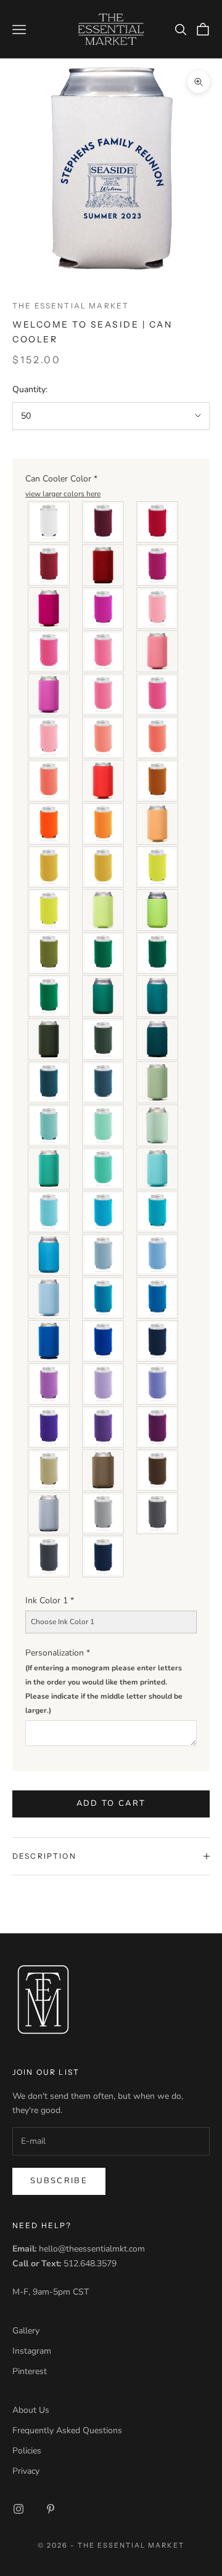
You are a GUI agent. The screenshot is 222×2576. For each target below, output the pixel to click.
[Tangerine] (104, 781)
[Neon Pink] (104, 651)
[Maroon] (104, 522)
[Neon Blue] (49, 1255)
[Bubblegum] (104, 694)
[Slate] (158, 1513)
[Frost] (49, 1513)
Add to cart (111, 1803)
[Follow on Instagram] (18, 2509)
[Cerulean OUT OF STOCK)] (49, 1341)
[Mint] (49, 1125)
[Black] (104, 1556)
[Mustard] (49, 867)
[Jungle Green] (104, 1039)
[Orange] (104, 824)
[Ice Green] (104, 1125)
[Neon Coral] (49, 781)
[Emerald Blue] (49, 1169)
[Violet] (158, 1427)
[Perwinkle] (158, 1384)
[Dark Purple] (49, 1427)
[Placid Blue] (49, 1298)
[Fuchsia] (104, 1427)
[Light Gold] (104, 867)
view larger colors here (63, 494)
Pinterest (30, 2371)
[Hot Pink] (49, 651)
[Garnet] (49, 565)
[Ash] (49, 1556)
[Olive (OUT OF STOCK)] (49, 1039)
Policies (27, 2451)
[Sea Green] (104, 1169)
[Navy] (158, 1341)
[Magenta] (158, 565)
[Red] (158, 522)
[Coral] (158, 738)
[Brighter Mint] (158, 1125)
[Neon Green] (158, 910)
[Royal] (104, 1341)
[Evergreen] (104, 953)
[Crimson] (104, 565)
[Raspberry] (49, 608)
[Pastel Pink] (158, 608)
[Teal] (104, 1298)
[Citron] (49, 910)
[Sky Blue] (158, 1255)
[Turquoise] (158, 996)
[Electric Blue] (158, 1298)
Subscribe (59, 2181)
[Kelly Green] (104, 996)
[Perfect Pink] (158, 694)
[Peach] (158, 824)
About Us (31, 2410)
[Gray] (104, 1513)
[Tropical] (49, 1212)
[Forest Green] (158, 1039)
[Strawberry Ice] (158, 651)
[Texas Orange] (158, 781)
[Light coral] (104, 738)
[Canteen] (49, 953)
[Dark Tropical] (104, 1212)
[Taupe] (104, 1470)
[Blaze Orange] (49, 824)
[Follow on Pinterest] (51, 2509)
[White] (49, 522)
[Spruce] (49, 1082)
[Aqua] (158, 1212)
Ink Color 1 (50, 1600)
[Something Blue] (104, 1255)
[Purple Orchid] (49, 1384)
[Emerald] (49, 996)
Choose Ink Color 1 (63, 1622)
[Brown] (158, 1470)
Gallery (26, 2331)
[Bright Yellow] (158, 867)
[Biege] (49, 1470)
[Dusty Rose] (49, 738)
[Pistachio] (104, 910)
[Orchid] (49, 694)
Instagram (32, 2351)
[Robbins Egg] (158, 1169)
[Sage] (158, 1082)
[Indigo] (104, 1082)
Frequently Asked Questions (67, 2430)
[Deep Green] (158, 953)
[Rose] (104, 608)
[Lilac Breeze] (104, 1384)
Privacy (26, 2471)
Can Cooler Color (63, 485)
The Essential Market (71, 306)
